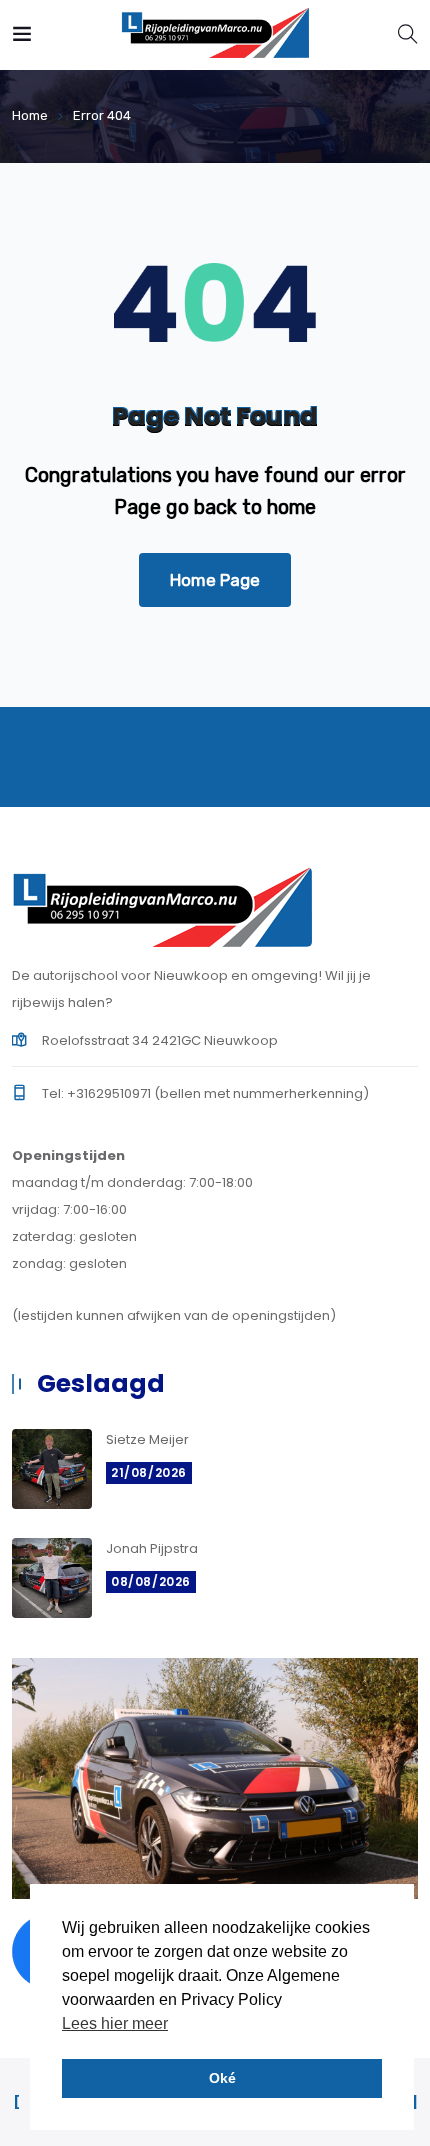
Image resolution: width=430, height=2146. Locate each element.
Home (30, 115)
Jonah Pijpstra (152, 1548)
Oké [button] (222, 2078)
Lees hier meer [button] (115, 2023)
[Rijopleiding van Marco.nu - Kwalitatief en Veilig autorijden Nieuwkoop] (215, 34)
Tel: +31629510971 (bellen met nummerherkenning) (205, 1093)
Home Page (215, 580)
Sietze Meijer (147, 1439)
